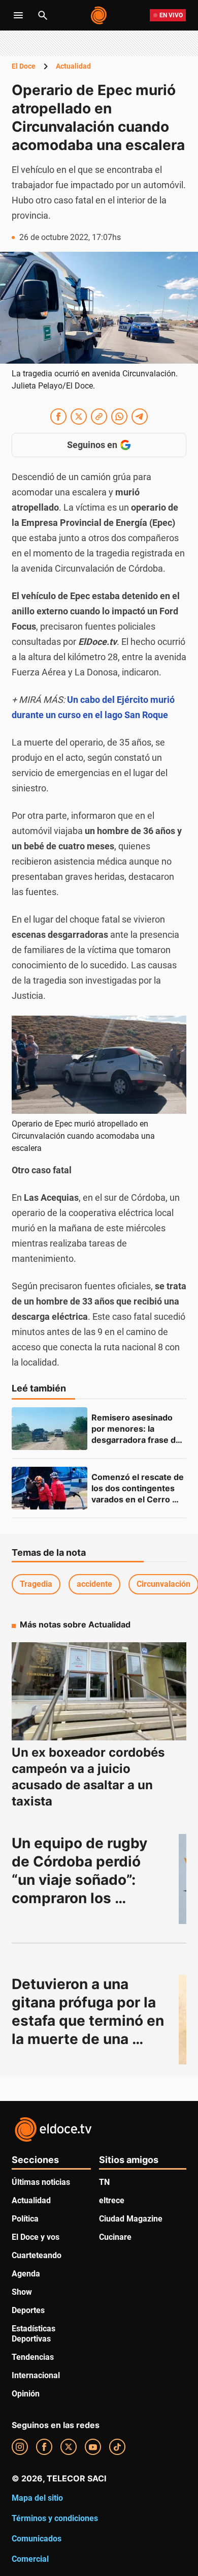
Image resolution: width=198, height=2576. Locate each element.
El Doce (24, 66)
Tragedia (36, 1584)
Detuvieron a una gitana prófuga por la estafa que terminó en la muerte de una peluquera (90, 2021)
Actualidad (73, 66)
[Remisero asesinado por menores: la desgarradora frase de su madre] (49, 1429)
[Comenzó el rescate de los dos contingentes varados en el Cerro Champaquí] (49, 1488)
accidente (94, 1584)
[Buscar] (43, 15)
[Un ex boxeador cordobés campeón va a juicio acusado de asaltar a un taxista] (99, 1692)
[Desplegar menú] (18, 15)
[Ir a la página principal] (99, 15)
